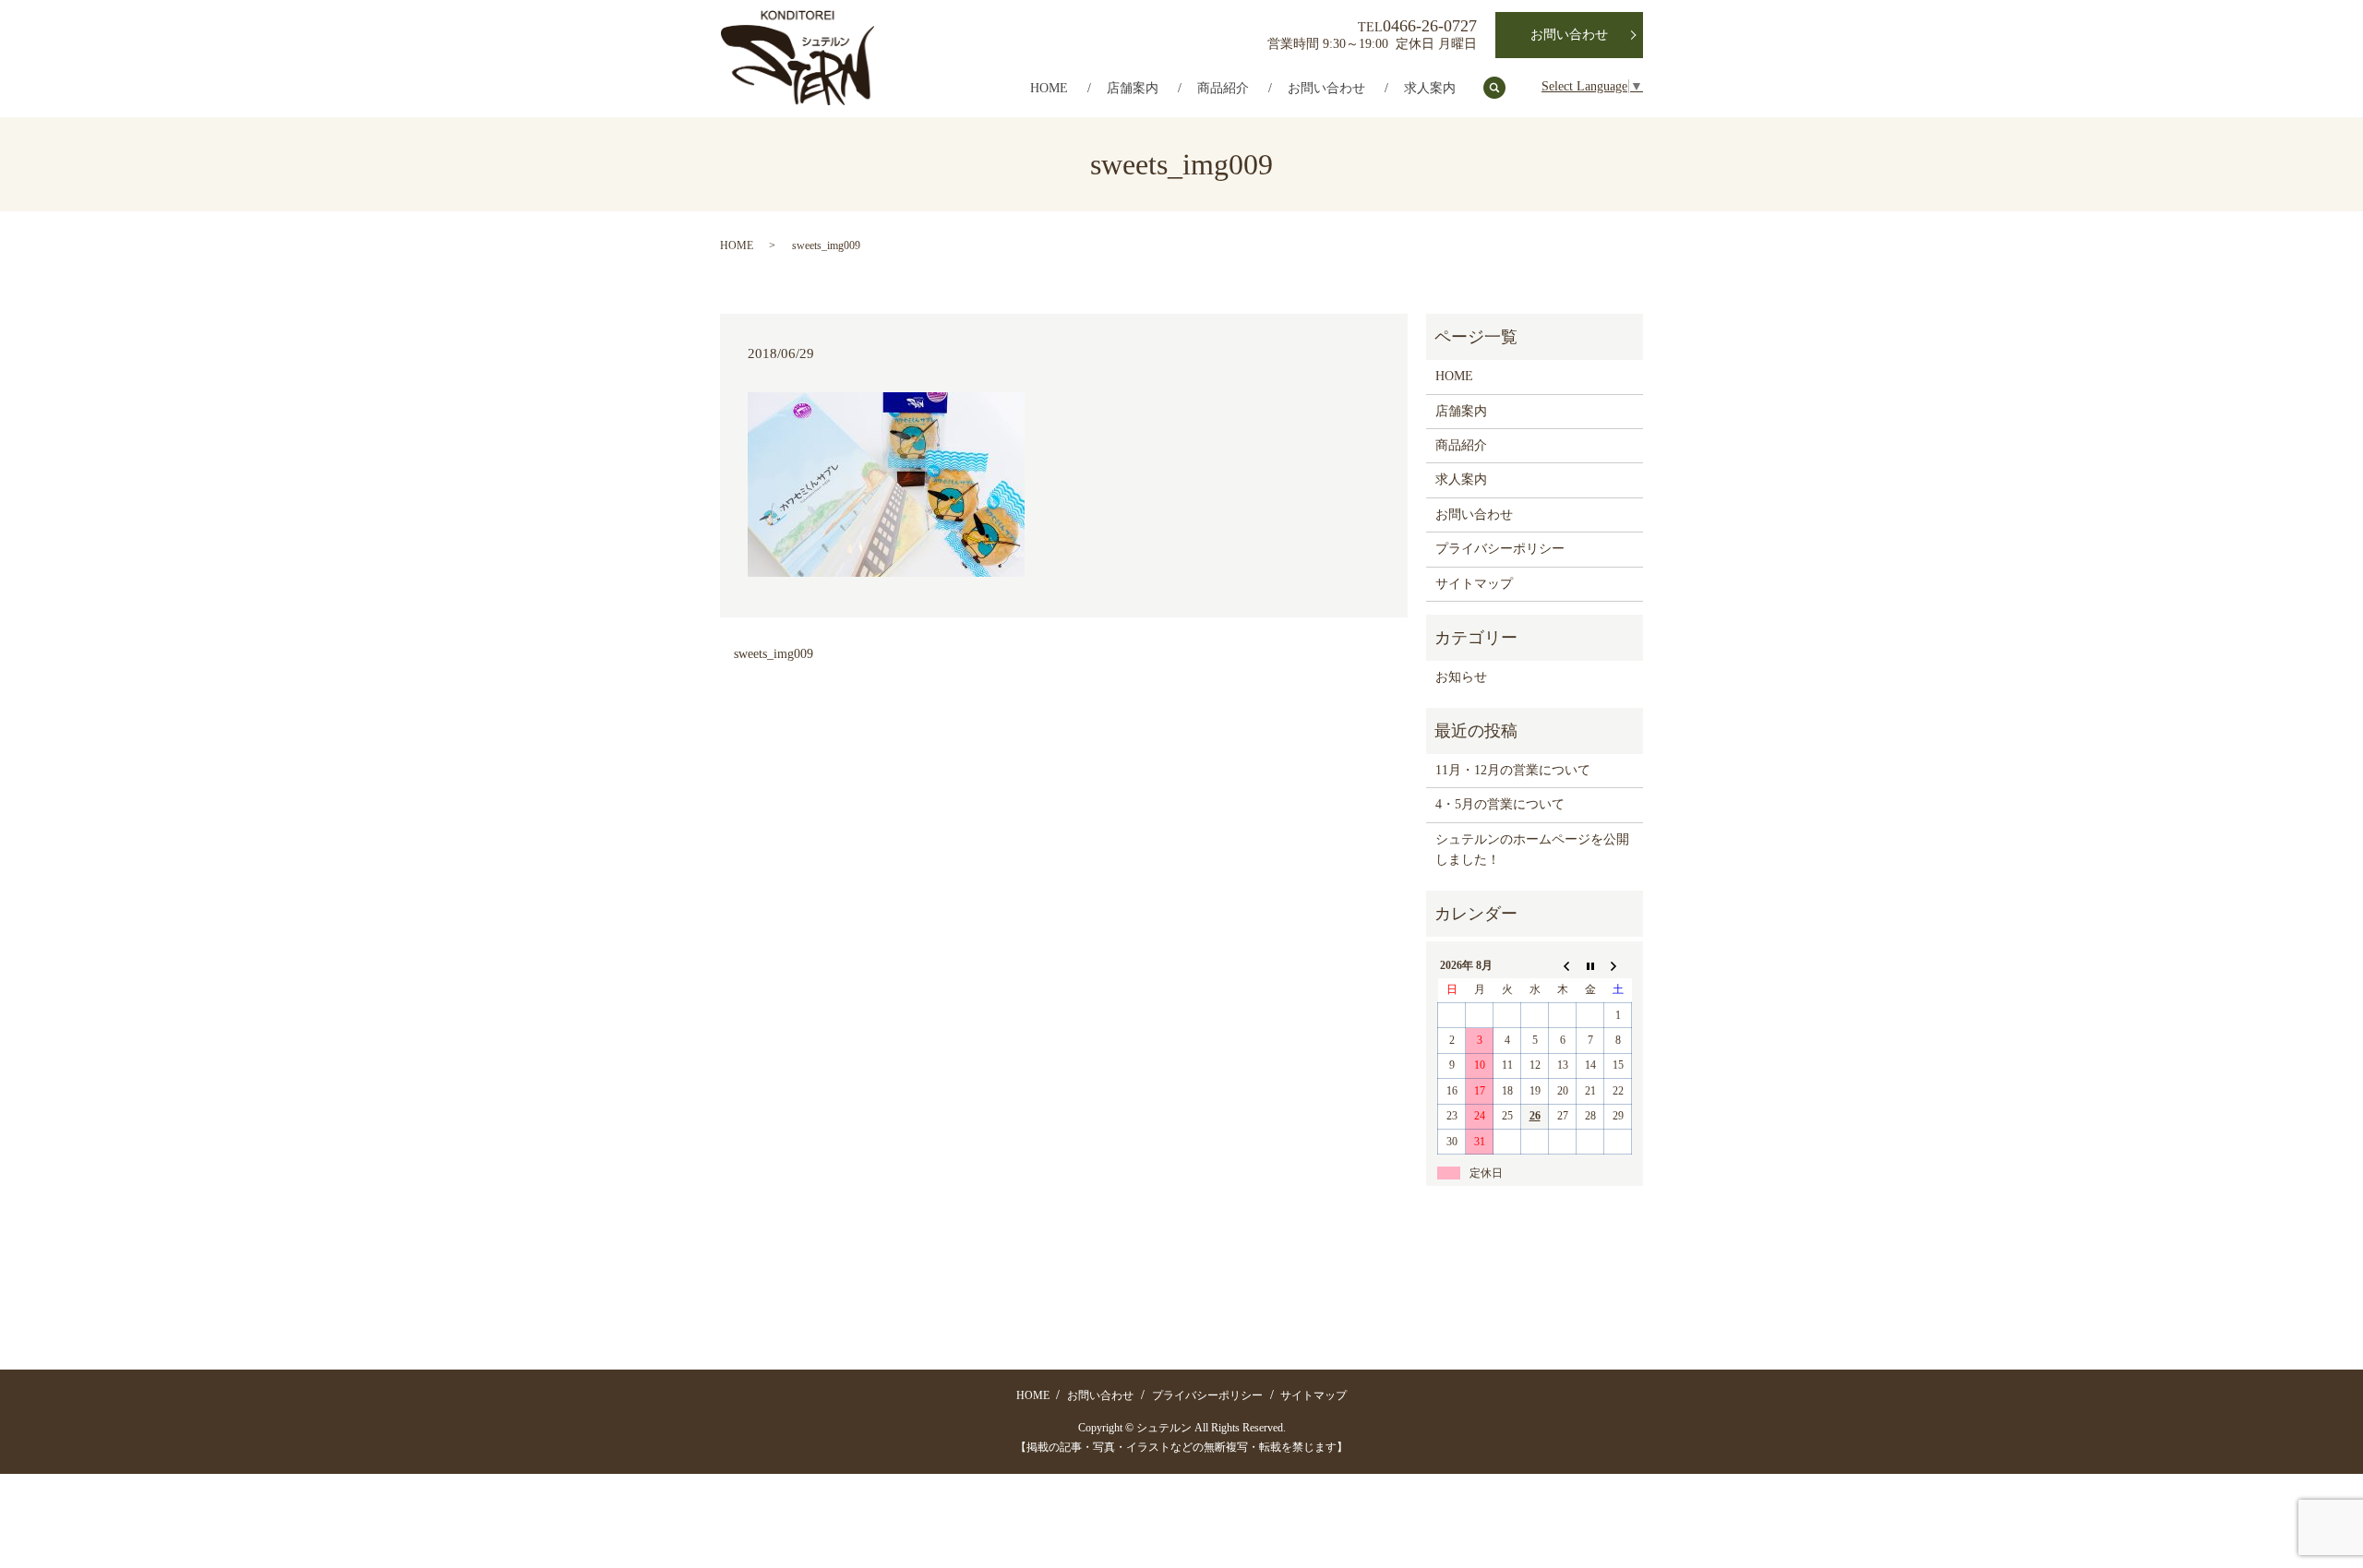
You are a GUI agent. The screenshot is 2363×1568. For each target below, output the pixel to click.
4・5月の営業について (1500, 804)
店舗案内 (1133, 88)
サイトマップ (1474, 584)
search (1504, 89)
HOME (1049, 88)
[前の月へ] (1563, 965)
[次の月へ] (1618, 965)
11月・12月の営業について (1513, 770)
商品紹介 (1223, 88)
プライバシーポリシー (1500, 549)
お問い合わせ (1326, 88)
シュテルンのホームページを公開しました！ (1532, 850)
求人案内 (1430, 88)
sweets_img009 (774, 654)
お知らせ (1461, 677)
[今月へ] (1590, 965)
